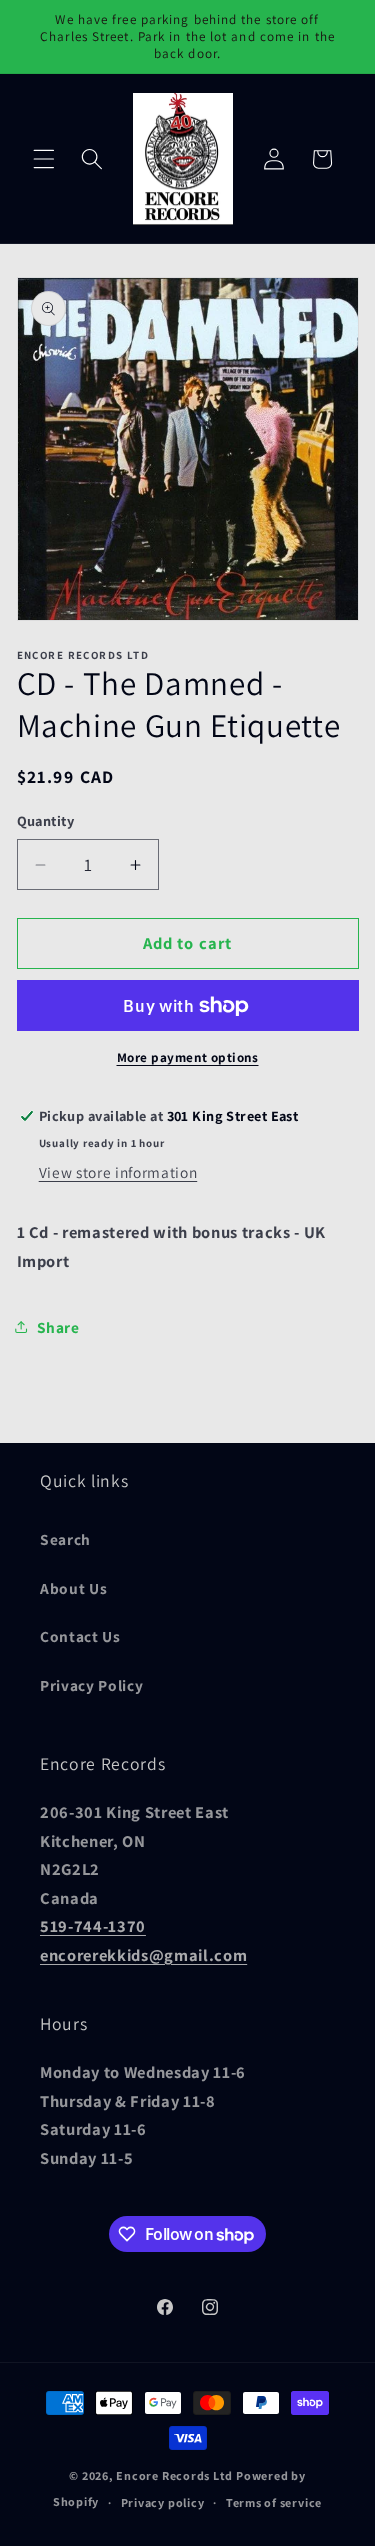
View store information (118, 1172)
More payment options (188, 1057)
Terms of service (274, 2502)
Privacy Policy (91, 1685)
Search (65, 1539)
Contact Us (80, 1636)
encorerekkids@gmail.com (143, 1955)
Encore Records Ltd (174, 2475)
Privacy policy (163, 2502)
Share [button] (58, 1327)
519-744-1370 (93, 1926)
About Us (73, 1588)
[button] (44, 159)
